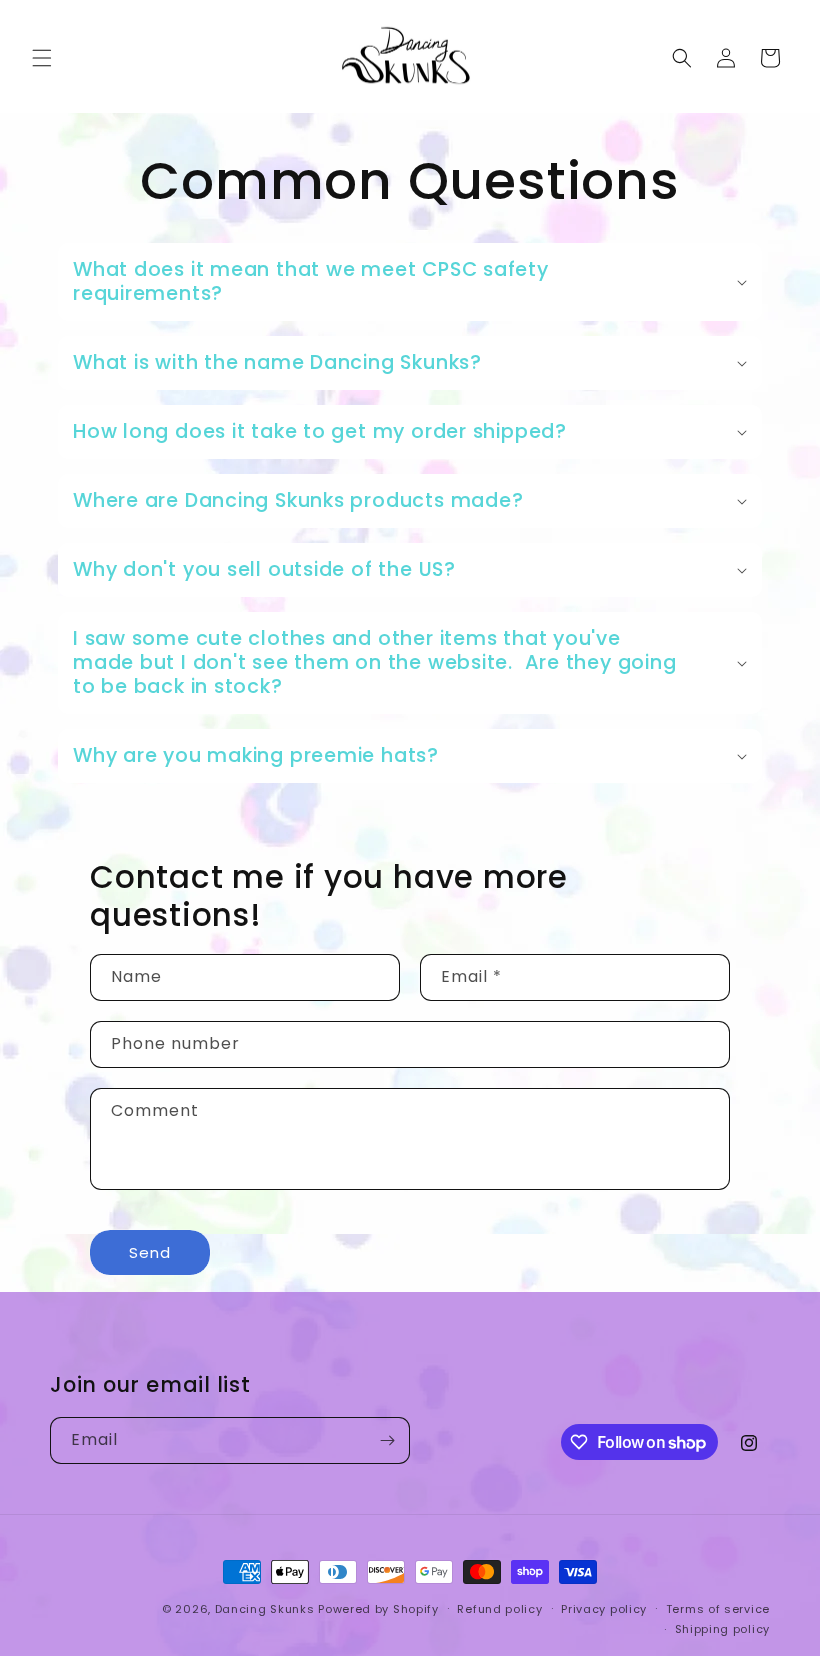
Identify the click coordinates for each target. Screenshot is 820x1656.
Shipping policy (723, 1629)
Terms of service (718, 1609)
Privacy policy (604, 1609)
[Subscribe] (387, 1440)
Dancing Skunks (265, 1609)
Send (150, 1252)
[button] (42, 58)
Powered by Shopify (378, 1609)
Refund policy (499, 1609)
